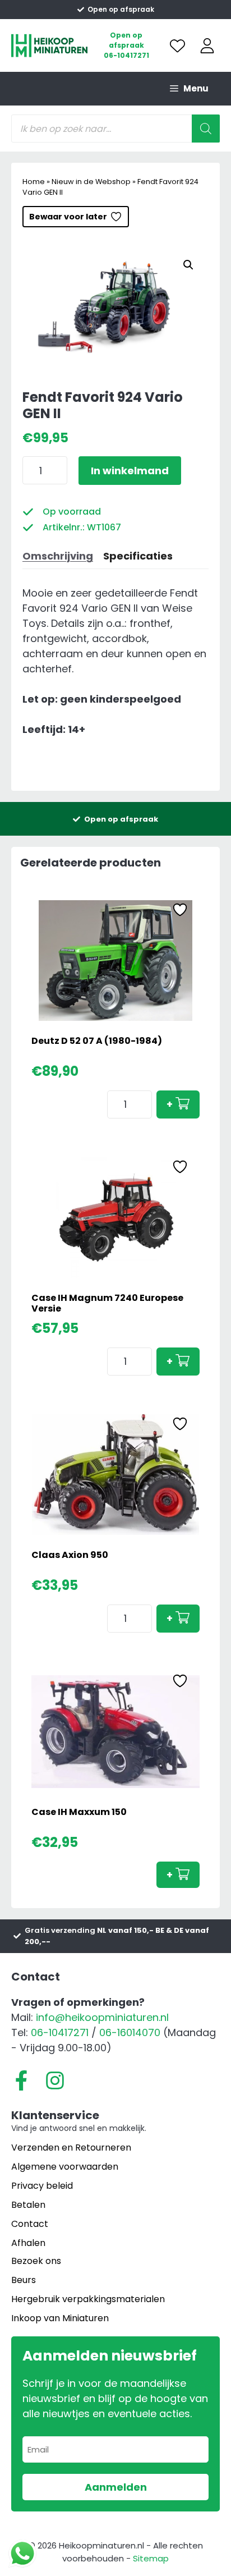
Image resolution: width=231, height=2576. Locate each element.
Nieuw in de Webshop (91, 182)
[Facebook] (21, 2080)
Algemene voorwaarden (65, 2167)
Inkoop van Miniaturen (60, 2318)
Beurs (24, 2280)
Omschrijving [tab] (58, 556)
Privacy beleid (42, 2186)
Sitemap (151, 2558)
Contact (30, 2224)
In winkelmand (130, 471)
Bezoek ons (36, 2261)
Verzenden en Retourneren (71, 2148)
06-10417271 (126, 55)
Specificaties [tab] (138, 556)
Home (34, 182)
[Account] (207, 46)
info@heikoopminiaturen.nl (102, 2017)
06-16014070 (130, 2032)
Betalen (28, 2205)
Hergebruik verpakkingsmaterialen (88, 2299)
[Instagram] (55, 2080)
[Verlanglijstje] (177, 46)
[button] (188, 265)
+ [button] (170, 1104)
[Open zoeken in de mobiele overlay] (115, 129)
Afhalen (28, 2243)
